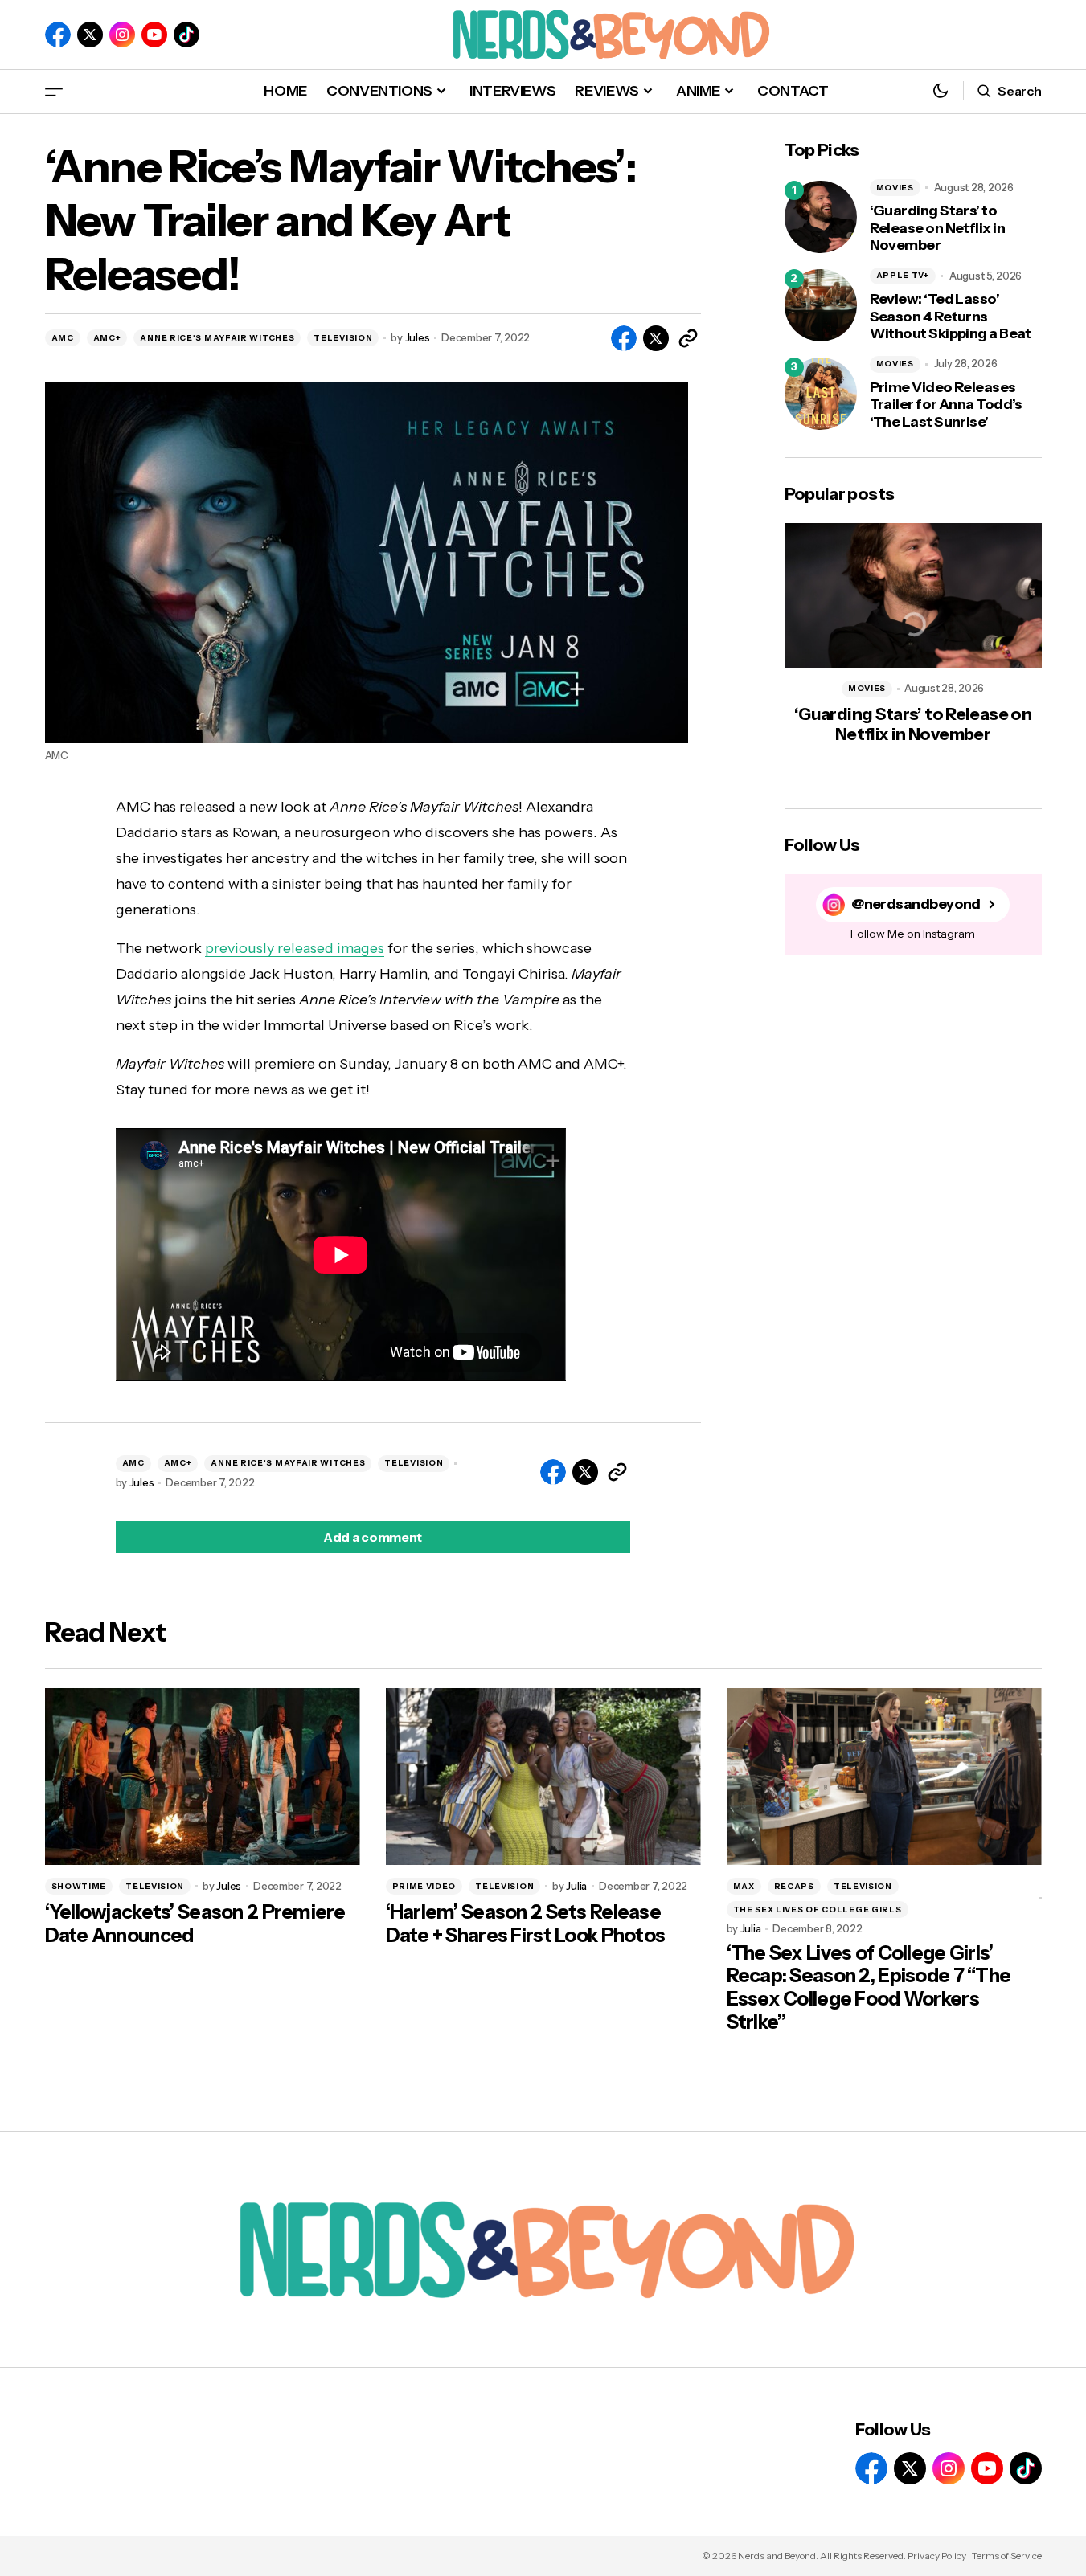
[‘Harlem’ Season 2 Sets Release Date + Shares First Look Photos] (543, 1777)
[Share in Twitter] (656, 338)
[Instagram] (122, 35)
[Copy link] (688, 338)
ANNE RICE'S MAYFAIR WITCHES (217, 338)
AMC (63, 338)
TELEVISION (343, 338)
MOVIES (895, 188)
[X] (90, 35)
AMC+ (107, 338)
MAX (744, 1886)
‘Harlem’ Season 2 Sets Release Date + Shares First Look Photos (526, 1924)
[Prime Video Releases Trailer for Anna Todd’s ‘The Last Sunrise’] (821, 394)
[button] (54, 91)
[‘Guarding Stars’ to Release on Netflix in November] (821, 217)
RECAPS (794, 1886)
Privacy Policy (937, 2556)
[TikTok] (186, 35)
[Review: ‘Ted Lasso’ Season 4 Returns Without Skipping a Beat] (821, 305)
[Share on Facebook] (624, 338)
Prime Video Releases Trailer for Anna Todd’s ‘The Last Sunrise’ (946, 405)
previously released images (295, 948)
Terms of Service (1007, 2556)
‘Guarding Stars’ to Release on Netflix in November (938, 228)
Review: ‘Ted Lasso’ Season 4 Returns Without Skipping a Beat (951, 317)
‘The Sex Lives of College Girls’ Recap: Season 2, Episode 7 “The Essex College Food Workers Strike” (869, 1988)
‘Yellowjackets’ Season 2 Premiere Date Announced (195, 1924)
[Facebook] (58, 35)
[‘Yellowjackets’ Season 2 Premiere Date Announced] (203, 1777)
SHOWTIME (79, 1886)
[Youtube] (154, 35)
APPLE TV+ (903, 275)
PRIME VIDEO (424, 1886)
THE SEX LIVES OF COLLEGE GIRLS (818, 1910)
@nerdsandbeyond (916, 904)
